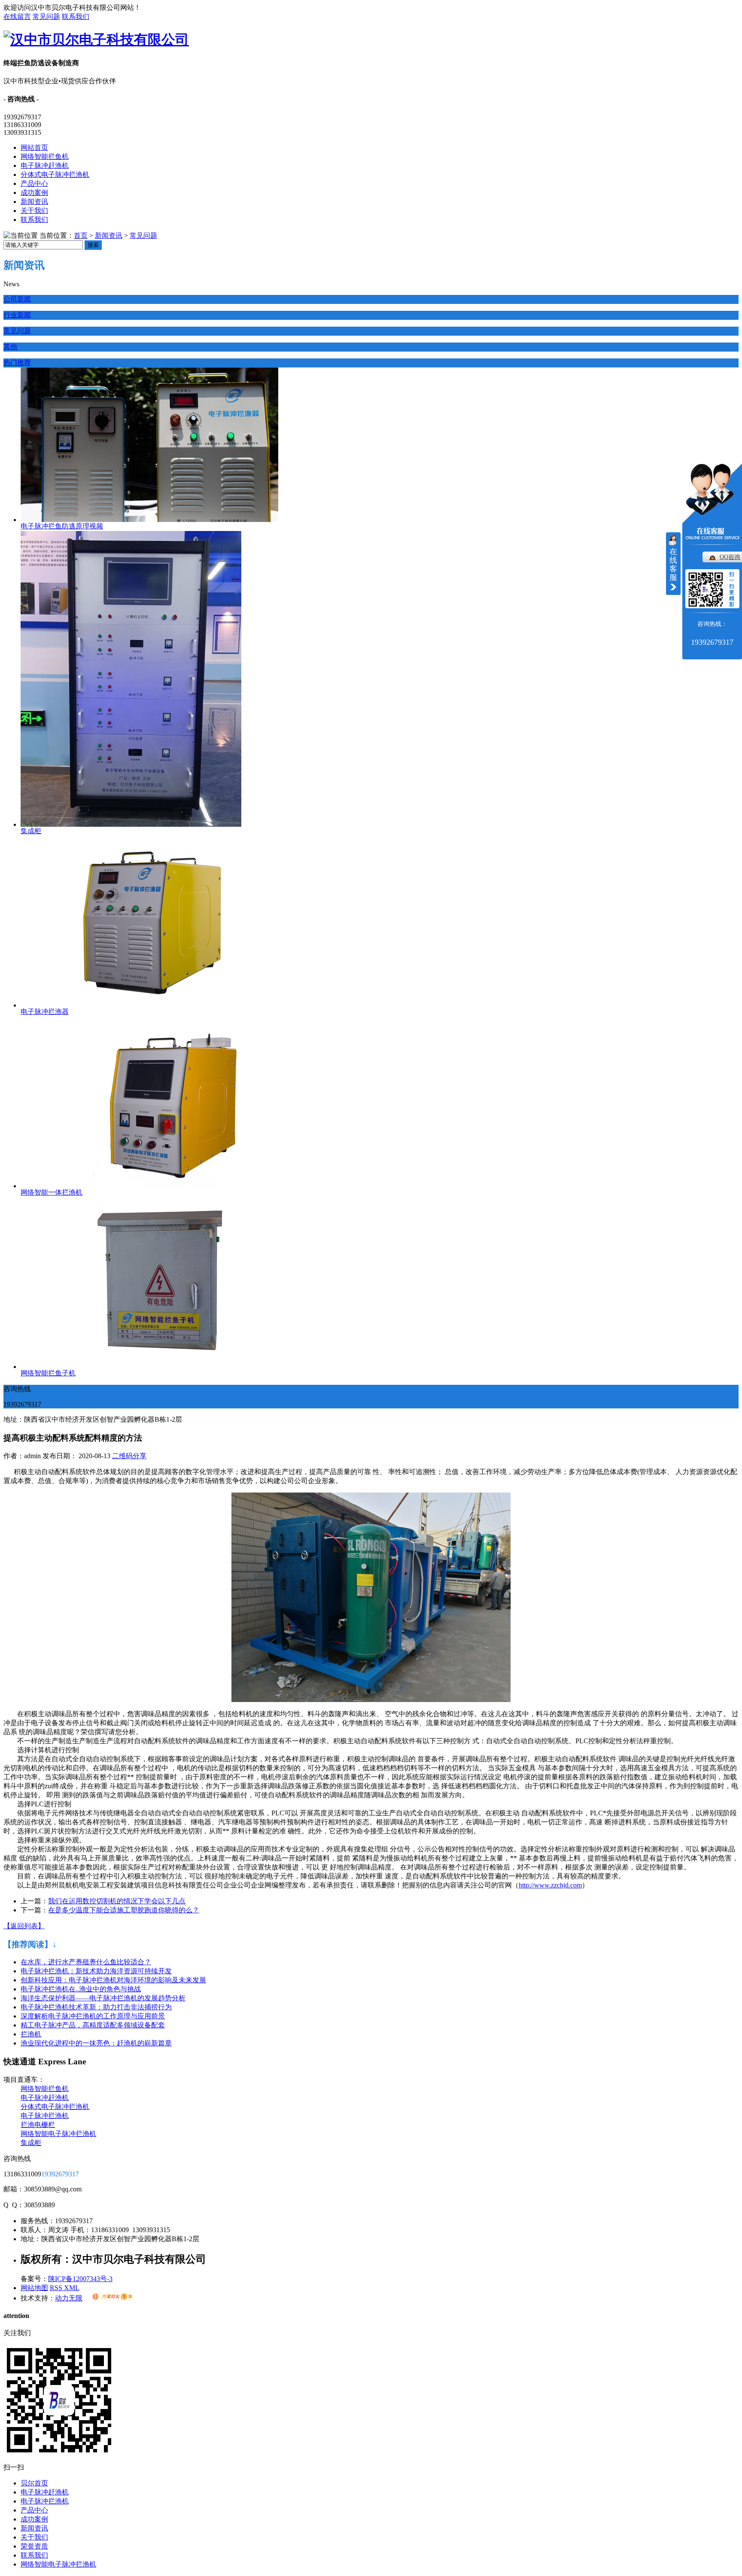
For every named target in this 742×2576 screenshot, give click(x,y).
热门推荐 (17, 363)
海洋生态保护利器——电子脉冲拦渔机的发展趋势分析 (103, 1998)
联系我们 (76, 17)
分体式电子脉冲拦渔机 (55, 174)
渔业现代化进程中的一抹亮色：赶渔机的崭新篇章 (96, 2043)
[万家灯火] (112, 2298)
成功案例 (34, 193)
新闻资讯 (34, 202)
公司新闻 (17, 299)
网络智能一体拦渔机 (52, 1192)
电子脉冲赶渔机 (45, 165)
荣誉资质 (34, 2546)
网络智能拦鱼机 (45, 156)
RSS (57, 2288)
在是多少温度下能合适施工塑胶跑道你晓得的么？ (124, 1910)
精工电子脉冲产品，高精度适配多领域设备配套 (93, 2025)
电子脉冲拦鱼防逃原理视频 (62, 526)
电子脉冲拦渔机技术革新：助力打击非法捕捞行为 (96, 2007)
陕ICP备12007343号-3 (80, 2279)
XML (72, 2288)
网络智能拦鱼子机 (48, 1373)
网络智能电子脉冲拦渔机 (58, 2134)
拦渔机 (31, 2034)
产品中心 (34, 184)
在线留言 (17, 17)
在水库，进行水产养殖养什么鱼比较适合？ (86, 1962)
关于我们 (34, 211)
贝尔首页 (34, 2483)
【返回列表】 (24, 1926)
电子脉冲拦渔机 (45, 2116)
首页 (81, 235)
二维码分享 (129, 1456)
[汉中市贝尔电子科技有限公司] (96, 39)
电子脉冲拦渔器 (45, 1012)
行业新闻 (17, 315)
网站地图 (34, 2288)
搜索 (93, 245)
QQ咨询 (730, 557)
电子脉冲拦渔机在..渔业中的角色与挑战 (81, 1989)
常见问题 (46, 17)
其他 (10, 347)
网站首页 (34, 147)
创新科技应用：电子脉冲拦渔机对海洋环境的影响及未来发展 (113, 1980)
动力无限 (69, 2298)
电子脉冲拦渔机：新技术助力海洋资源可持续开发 (96, 1971)
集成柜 (31, 831)
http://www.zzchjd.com (550, 1885)
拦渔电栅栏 (38, 2125)
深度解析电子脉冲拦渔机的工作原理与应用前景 (93, 2016)
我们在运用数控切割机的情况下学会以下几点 (117, 1901)
